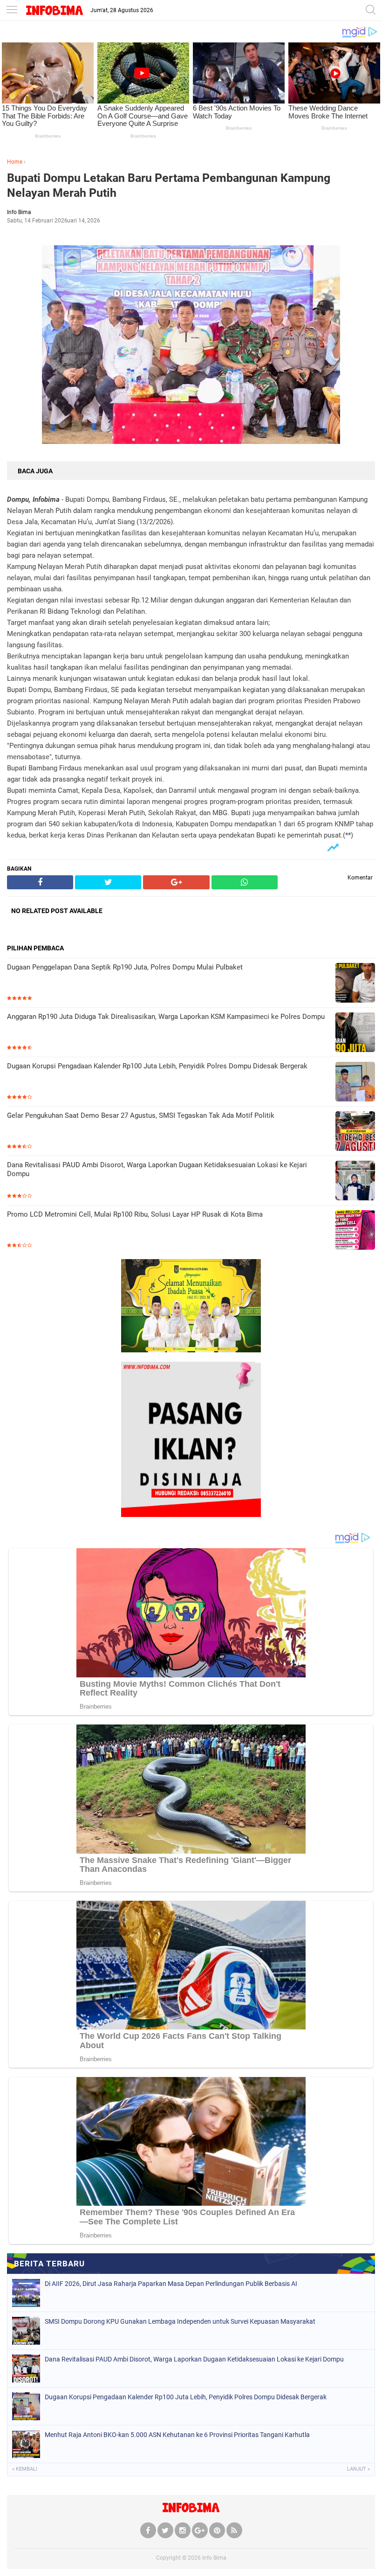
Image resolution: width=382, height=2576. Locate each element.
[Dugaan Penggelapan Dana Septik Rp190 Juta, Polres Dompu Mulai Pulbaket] (355, 984)
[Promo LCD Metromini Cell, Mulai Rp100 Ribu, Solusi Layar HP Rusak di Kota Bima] (355, 1231)
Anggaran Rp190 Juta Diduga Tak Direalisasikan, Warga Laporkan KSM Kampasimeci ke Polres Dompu (166, 1017)
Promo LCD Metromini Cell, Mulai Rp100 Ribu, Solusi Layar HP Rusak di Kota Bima (135, 1214)
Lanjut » (358, 2469)
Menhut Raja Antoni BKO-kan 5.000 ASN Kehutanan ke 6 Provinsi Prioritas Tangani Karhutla (177, 2435)
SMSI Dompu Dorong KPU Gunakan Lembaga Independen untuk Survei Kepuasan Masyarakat (180, 2321)
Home (15, 162)
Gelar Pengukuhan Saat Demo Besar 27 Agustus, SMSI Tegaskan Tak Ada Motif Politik (141, 1115)
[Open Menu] (12, 10)
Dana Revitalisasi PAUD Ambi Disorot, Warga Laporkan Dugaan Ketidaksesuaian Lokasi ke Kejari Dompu (157, 1170)
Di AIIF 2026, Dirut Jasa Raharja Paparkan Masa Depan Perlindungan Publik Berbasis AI (171, 2284)
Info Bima (214, 2558)
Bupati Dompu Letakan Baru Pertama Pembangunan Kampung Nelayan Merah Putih (169, 186)
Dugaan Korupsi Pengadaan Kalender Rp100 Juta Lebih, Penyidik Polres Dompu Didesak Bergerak (157, 1066)
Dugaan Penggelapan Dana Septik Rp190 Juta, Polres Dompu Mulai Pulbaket (125, 967)
